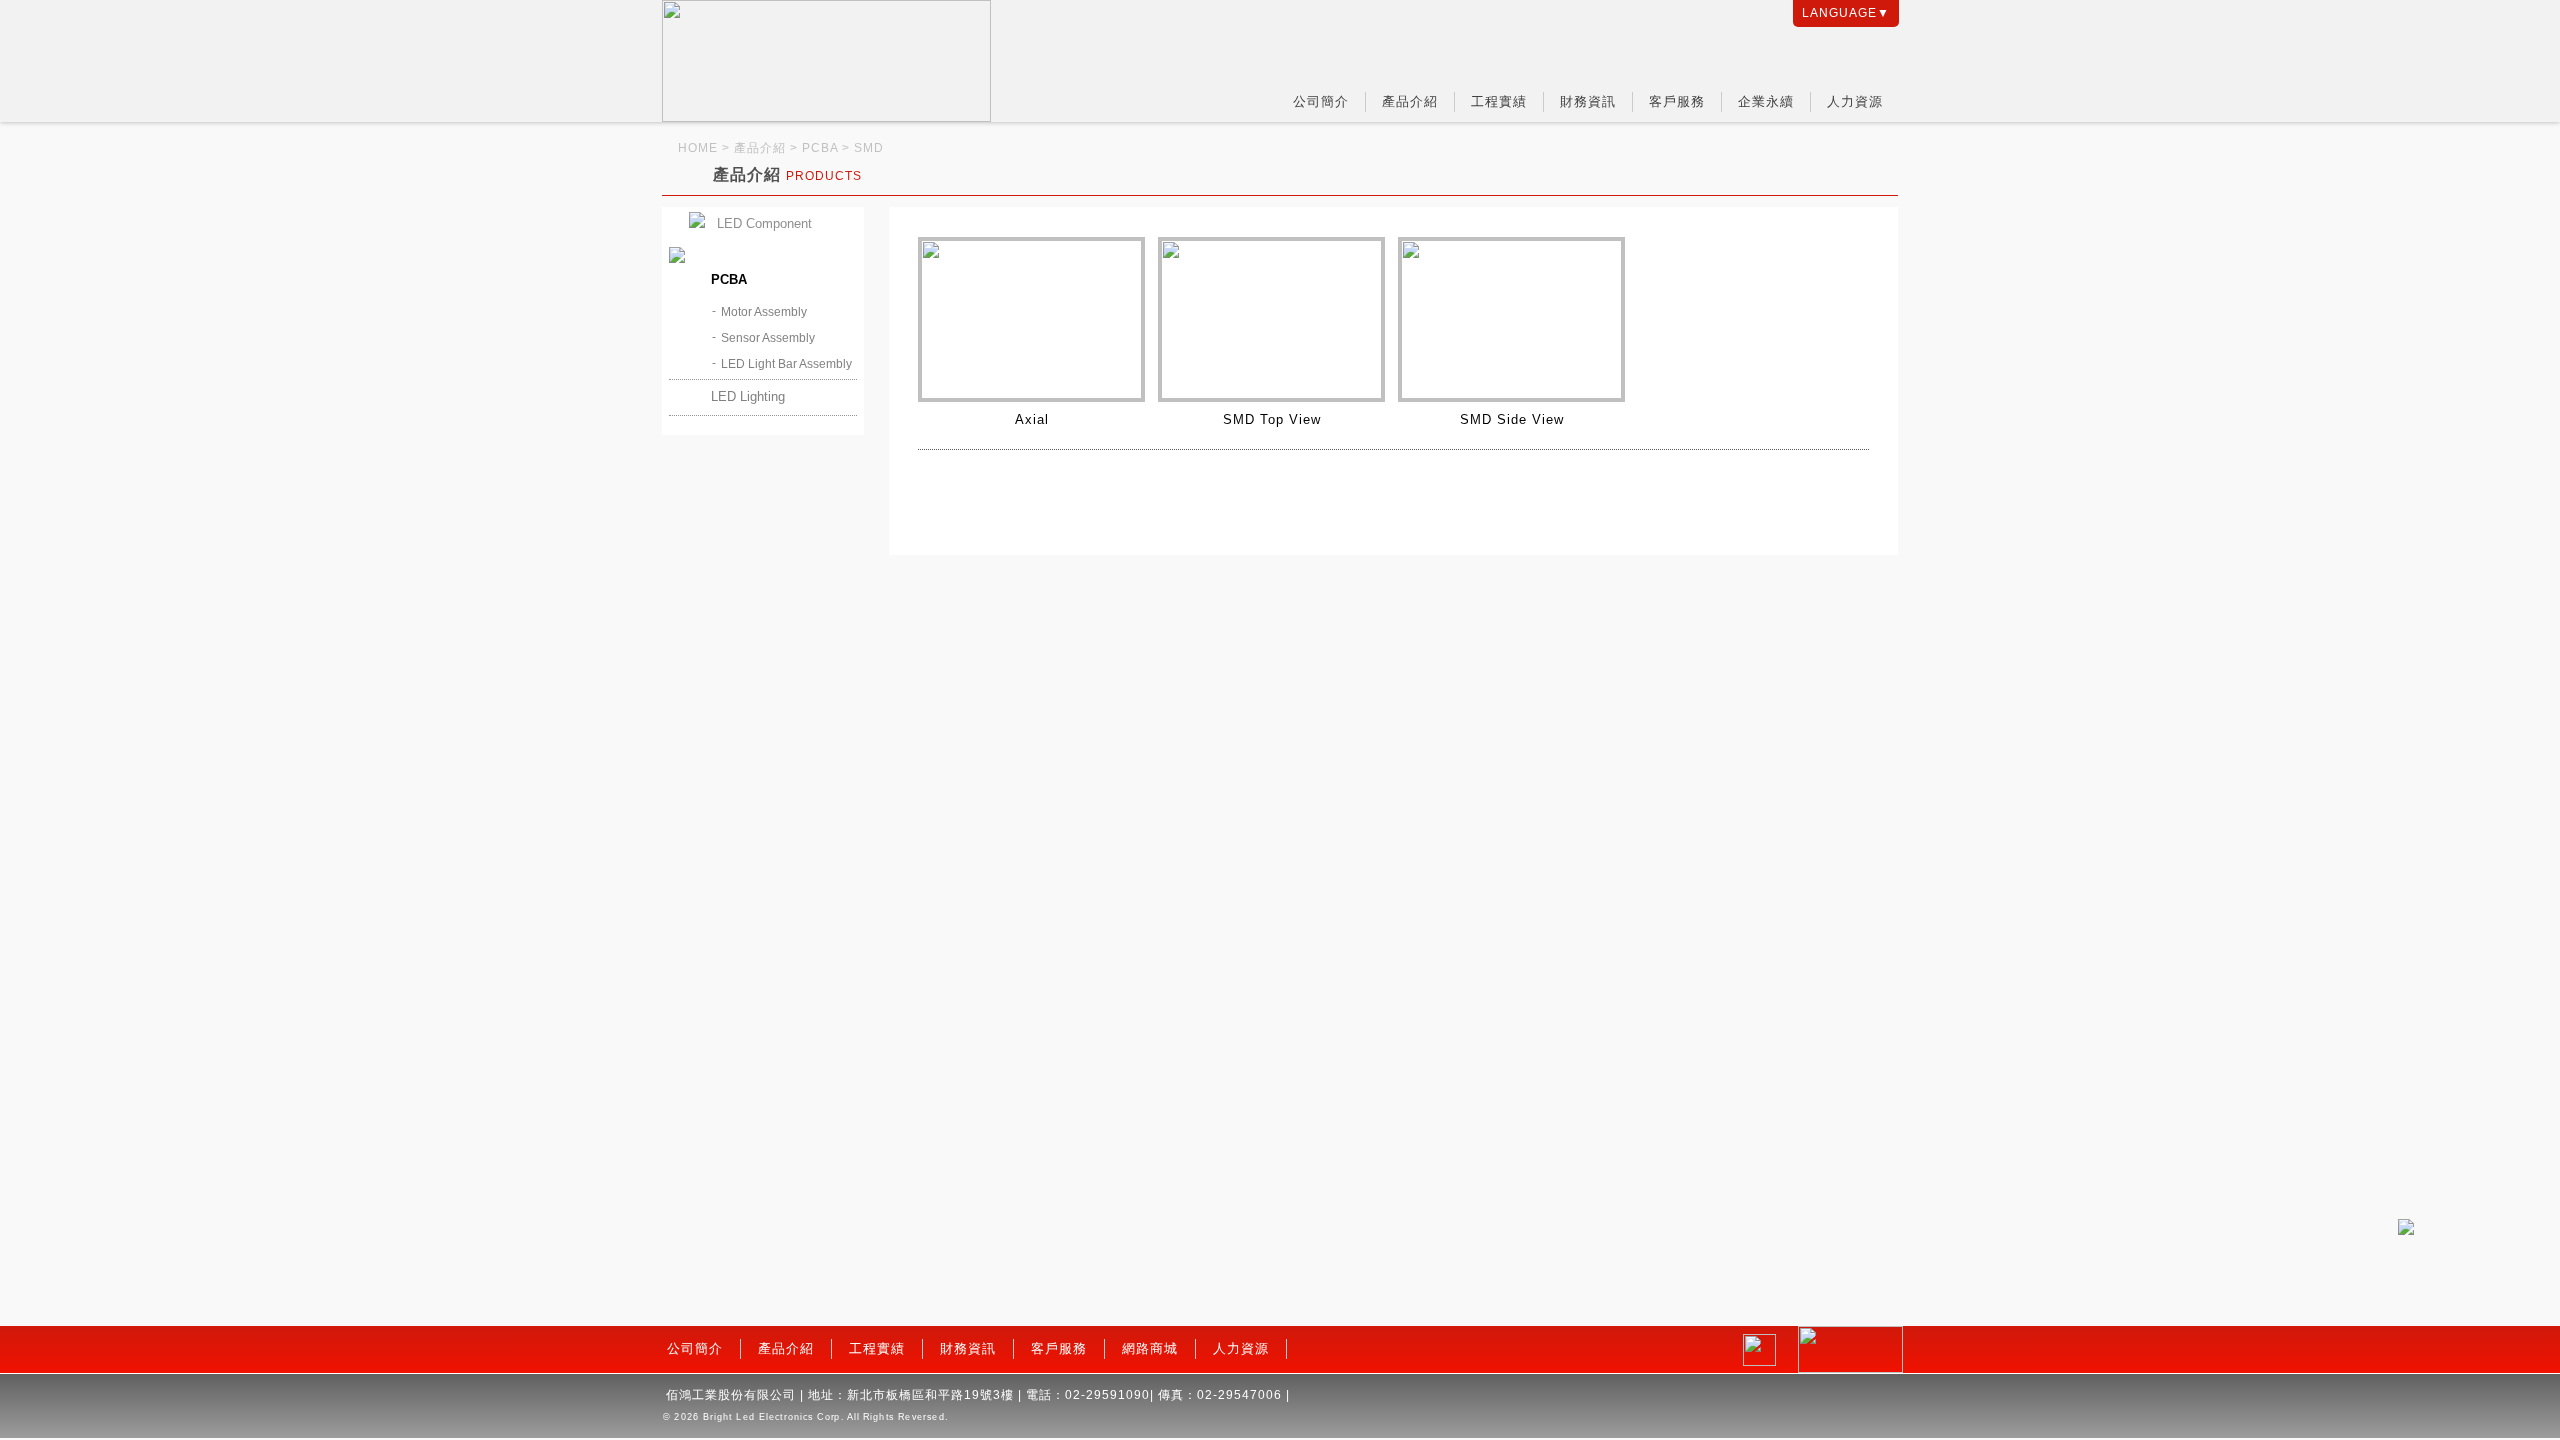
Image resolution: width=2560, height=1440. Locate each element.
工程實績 (1499, 101)
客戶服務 (1677, 101)
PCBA (729, 279)
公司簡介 (1321, 101)
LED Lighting (748, 396)
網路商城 (1150, 1348)
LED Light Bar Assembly (786, 364)
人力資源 (1855, 101)
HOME (698, 148)
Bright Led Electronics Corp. (773, 1417)
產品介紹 (1410, 101)
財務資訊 (1588, 101)
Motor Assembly (764, 312)
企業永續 (1766, 101)
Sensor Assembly (768, 338)
